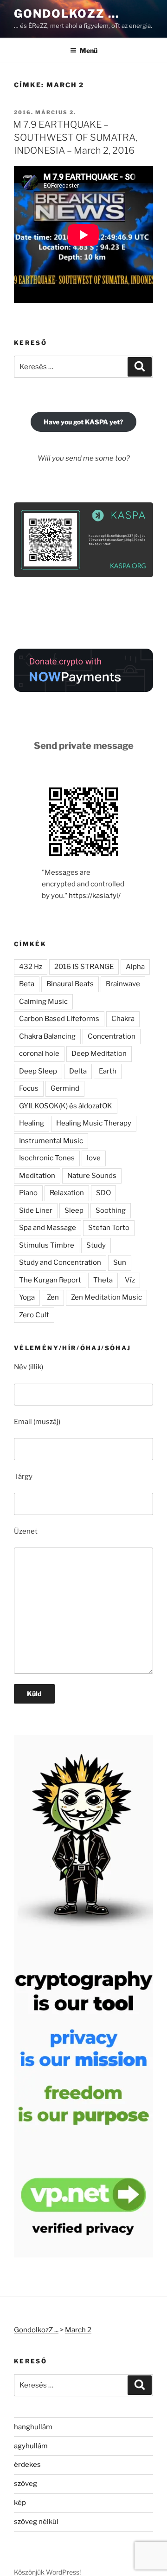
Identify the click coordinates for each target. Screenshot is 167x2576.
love (94, 1158)
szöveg (26, 2484)
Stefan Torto (109, 1228)
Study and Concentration (60, 1262)
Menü (89, 50)
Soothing (111, 1210)
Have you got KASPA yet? (83, 422)
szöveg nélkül (36, 2522)
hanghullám (33, 2427)
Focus (29, 1088)
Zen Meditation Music (106, 1297)
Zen (53, 1297)
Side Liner (36, 1210)
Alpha (135, 967)
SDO (103, 1193)
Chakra (123, 1019)
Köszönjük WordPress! (47, 2572)
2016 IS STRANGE (84, 967)
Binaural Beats (70, 984)
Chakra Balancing (47, 1036)
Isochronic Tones (47, 1158)
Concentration (112, 1036)
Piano (28, 1193)
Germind (65, 1088)
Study (96, 1245)
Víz (130, 1280)
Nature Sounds (92, 1176)
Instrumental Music (51, 1141)
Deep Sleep (38, 1071)
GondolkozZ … (67, 14)
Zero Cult (34, 1315)
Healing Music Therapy (94, 1123)
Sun (120, 1262)
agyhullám (31, 2446)
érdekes (27, 2465)
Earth (108, 1071)
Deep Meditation (99, 1054)
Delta (78, 1071)
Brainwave (123, 984)
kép (20, 2503)
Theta (103, 1280)
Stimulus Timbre (47, 1245)
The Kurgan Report (50, 1280)
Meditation (37, 1176)
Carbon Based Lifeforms (59, 1019)
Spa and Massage (48, 1228)
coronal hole (39, 1054)
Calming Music (43, 1002)
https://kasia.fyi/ (95, 896)
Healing (32, 1123)
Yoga (27, 1297)
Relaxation (67, 1193)
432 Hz (31, 967)
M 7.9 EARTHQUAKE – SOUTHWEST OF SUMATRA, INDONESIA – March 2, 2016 (75, 137)
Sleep (74, 1210)
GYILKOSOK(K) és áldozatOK (66, 1106)
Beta (27, 984)
